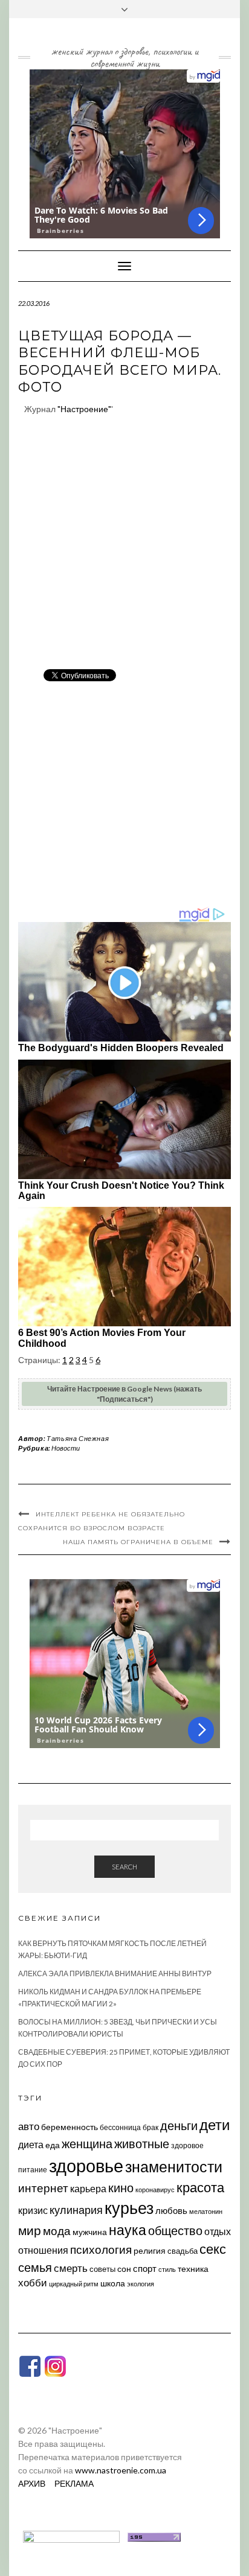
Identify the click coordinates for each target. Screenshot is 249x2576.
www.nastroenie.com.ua (121, 2470)
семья (35, 2267)
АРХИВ (32, 2483)
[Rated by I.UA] (71, 2536)
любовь (171, 2210)
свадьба (183, 2251)
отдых (218, 2231)
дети (215, 2124)
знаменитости (174, 2167)
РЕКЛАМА (74, 2483)
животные (142, 2143)
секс (213, 2249)
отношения (43, 2250)
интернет (43, 2188)
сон (124, 2269)
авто (29, 2126)
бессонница (120, 2127)
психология (101, 2249)
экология (141, 2284)
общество (175, 2230)
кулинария (76, 2210)
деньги (179, 2125)
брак (150, 2127)
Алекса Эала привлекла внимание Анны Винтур (115, 1973)
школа (113, 2283)
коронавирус (155, 2190)
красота (200, 2187)
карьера (88, 2188)
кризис (33, 2210)
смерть (71, 2268)
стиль (167, 2269)
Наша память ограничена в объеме (138, 1542)
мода (57, 2231)
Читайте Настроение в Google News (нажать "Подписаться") (124, 1394)
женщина (87, 2144)
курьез (129, 2208)
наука (128, 2230)
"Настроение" (84, 409)
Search (124, 1867)
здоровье (86, 2165)
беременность (70, 2127)
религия (150, 2251)
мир (30, 2230)
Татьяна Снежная (78, 1438)
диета (31, 2145)
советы (102, 2269)
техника (193, 2269)
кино (121, 2188)
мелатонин (206, 2211)
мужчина (90, 2232)
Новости (66, 1448)
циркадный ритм (74, 2284)
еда (53, 2145)
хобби (33, 2282)
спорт (145, 2268)
